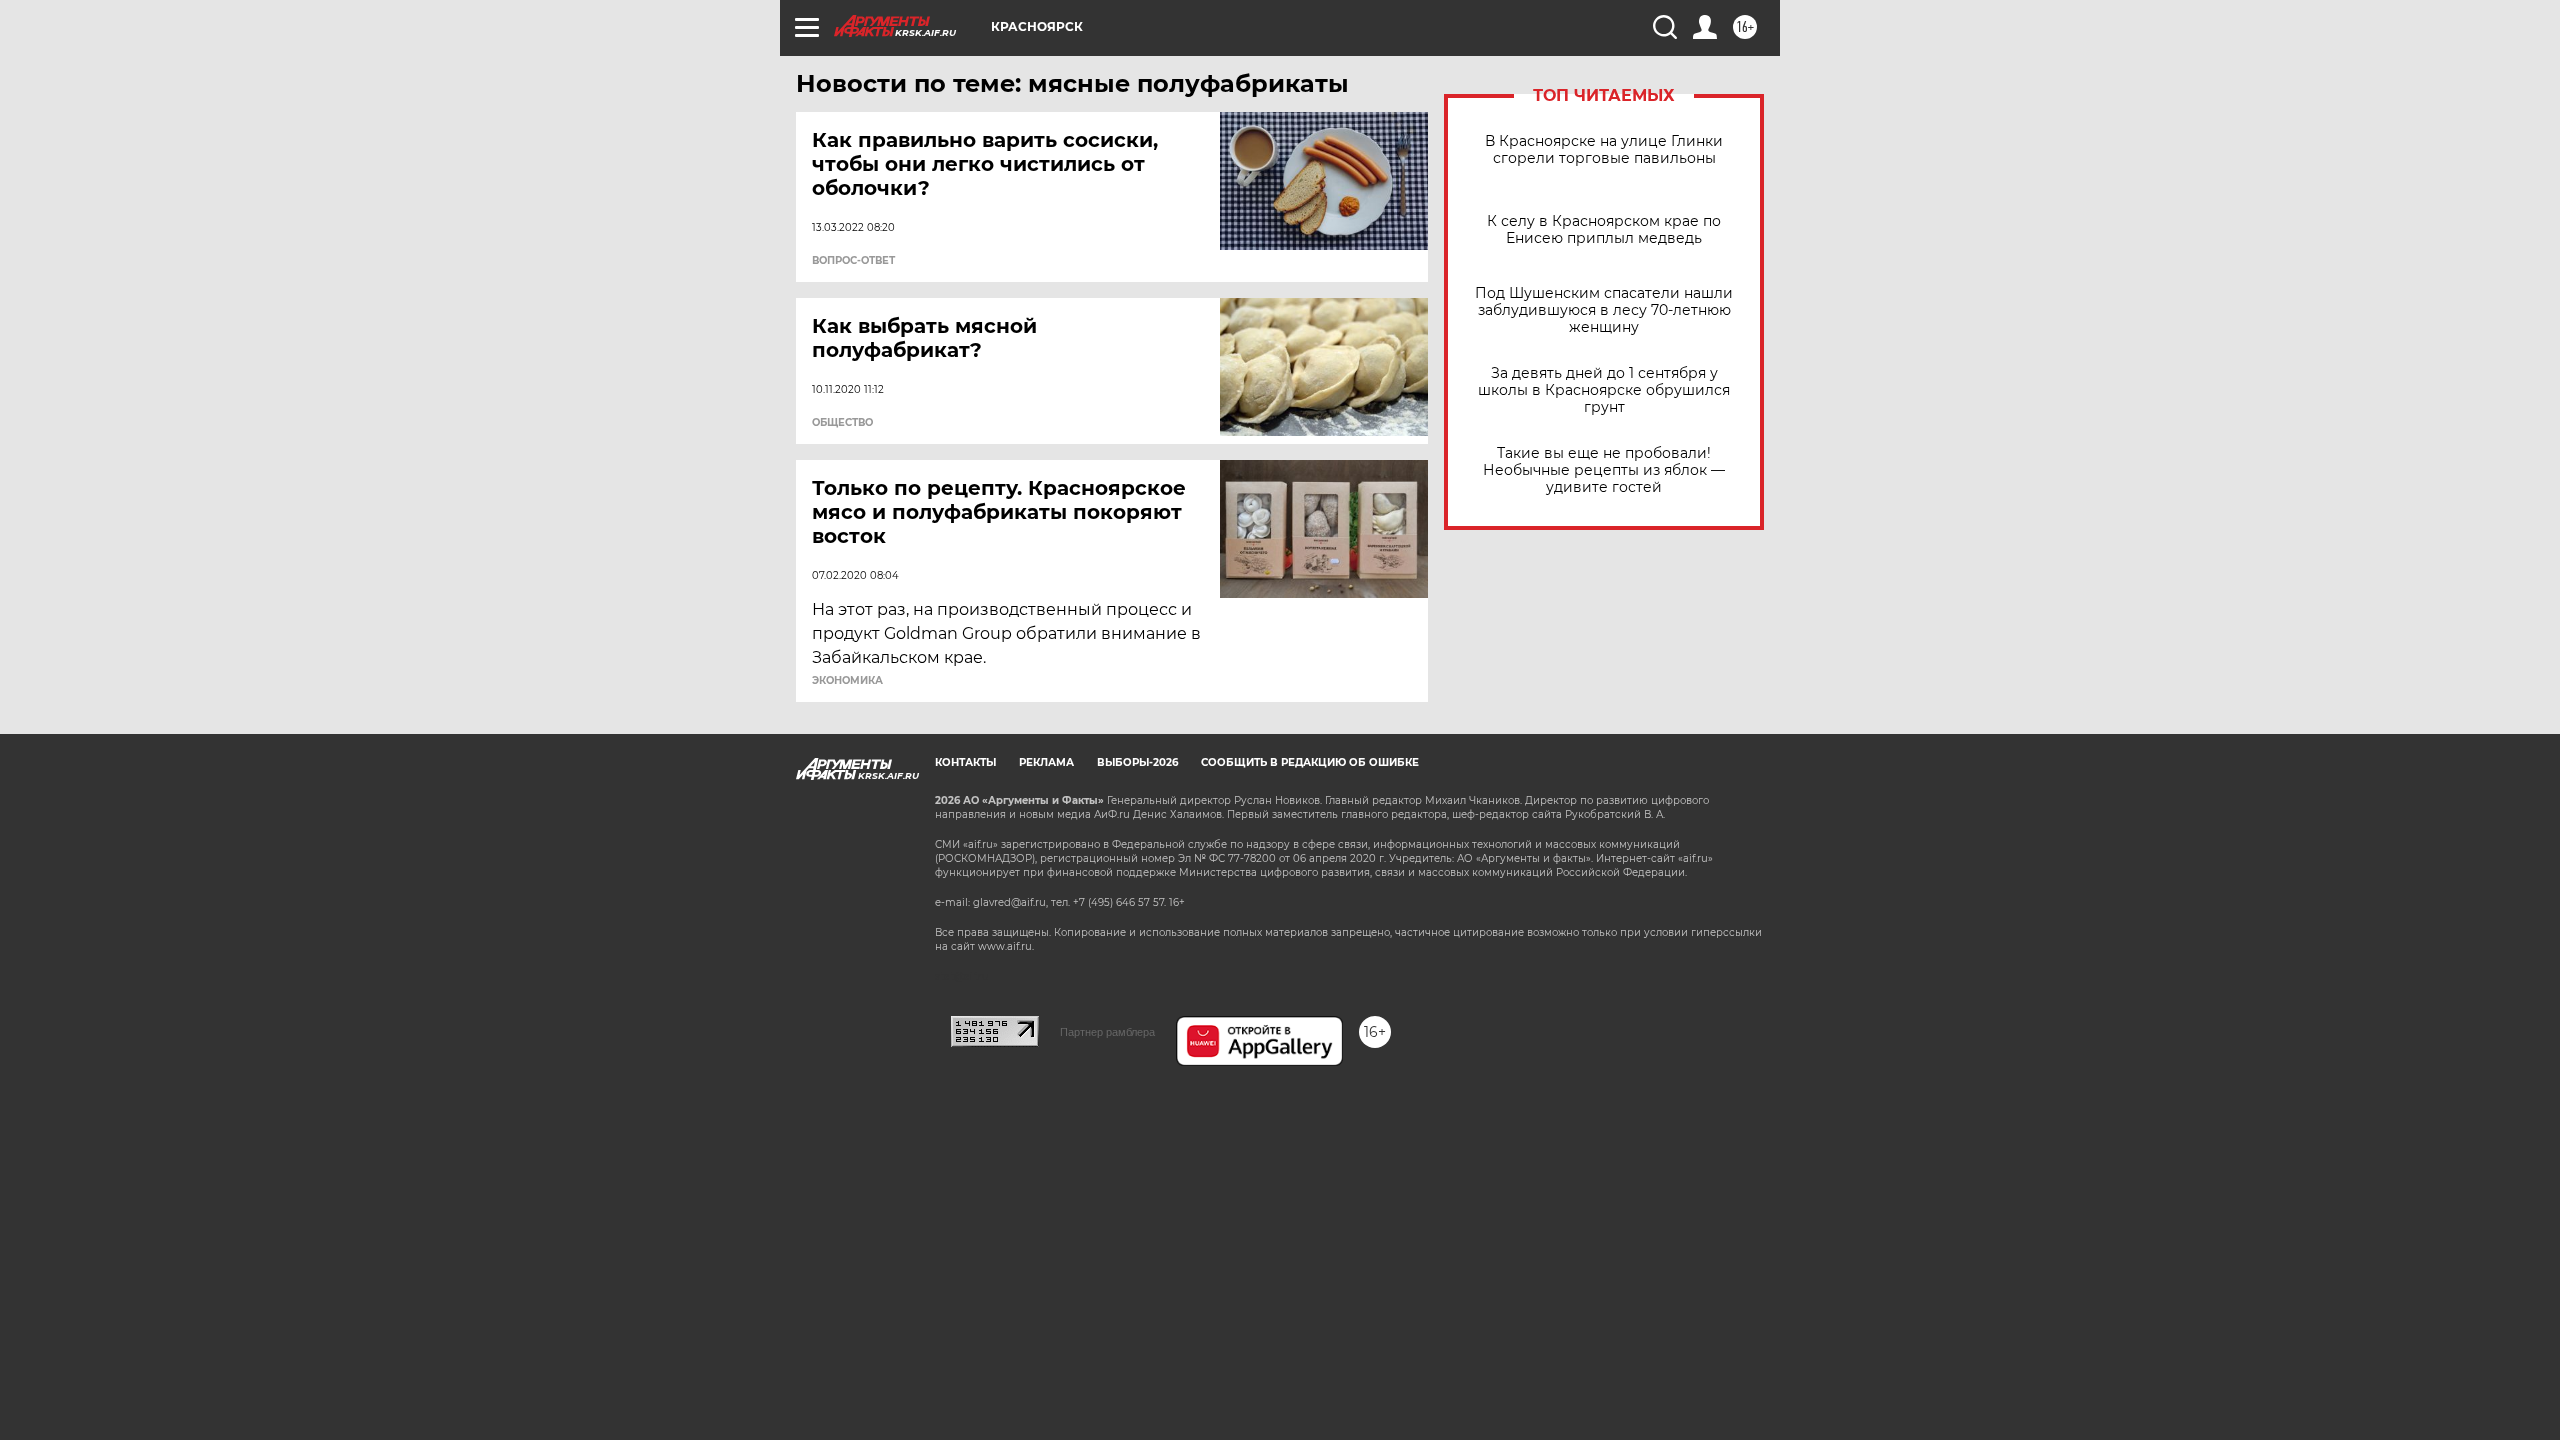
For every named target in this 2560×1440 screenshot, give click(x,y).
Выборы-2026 (1137, 762)
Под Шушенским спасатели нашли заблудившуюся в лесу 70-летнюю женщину (1604, 310)
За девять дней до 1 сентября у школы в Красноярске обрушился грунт (1604, 390)
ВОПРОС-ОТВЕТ (853, 261)
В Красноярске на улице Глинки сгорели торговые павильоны (1604, 150)
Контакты (965, 762)
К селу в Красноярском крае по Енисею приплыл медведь (1604, 230)
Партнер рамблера (1107, 1032)
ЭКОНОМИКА (847, 681)
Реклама (1046, 762)
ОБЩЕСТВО (842, 423)
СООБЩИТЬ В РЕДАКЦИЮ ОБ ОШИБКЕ (1310, 762)
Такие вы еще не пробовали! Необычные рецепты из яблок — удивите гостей (1604, 470)
